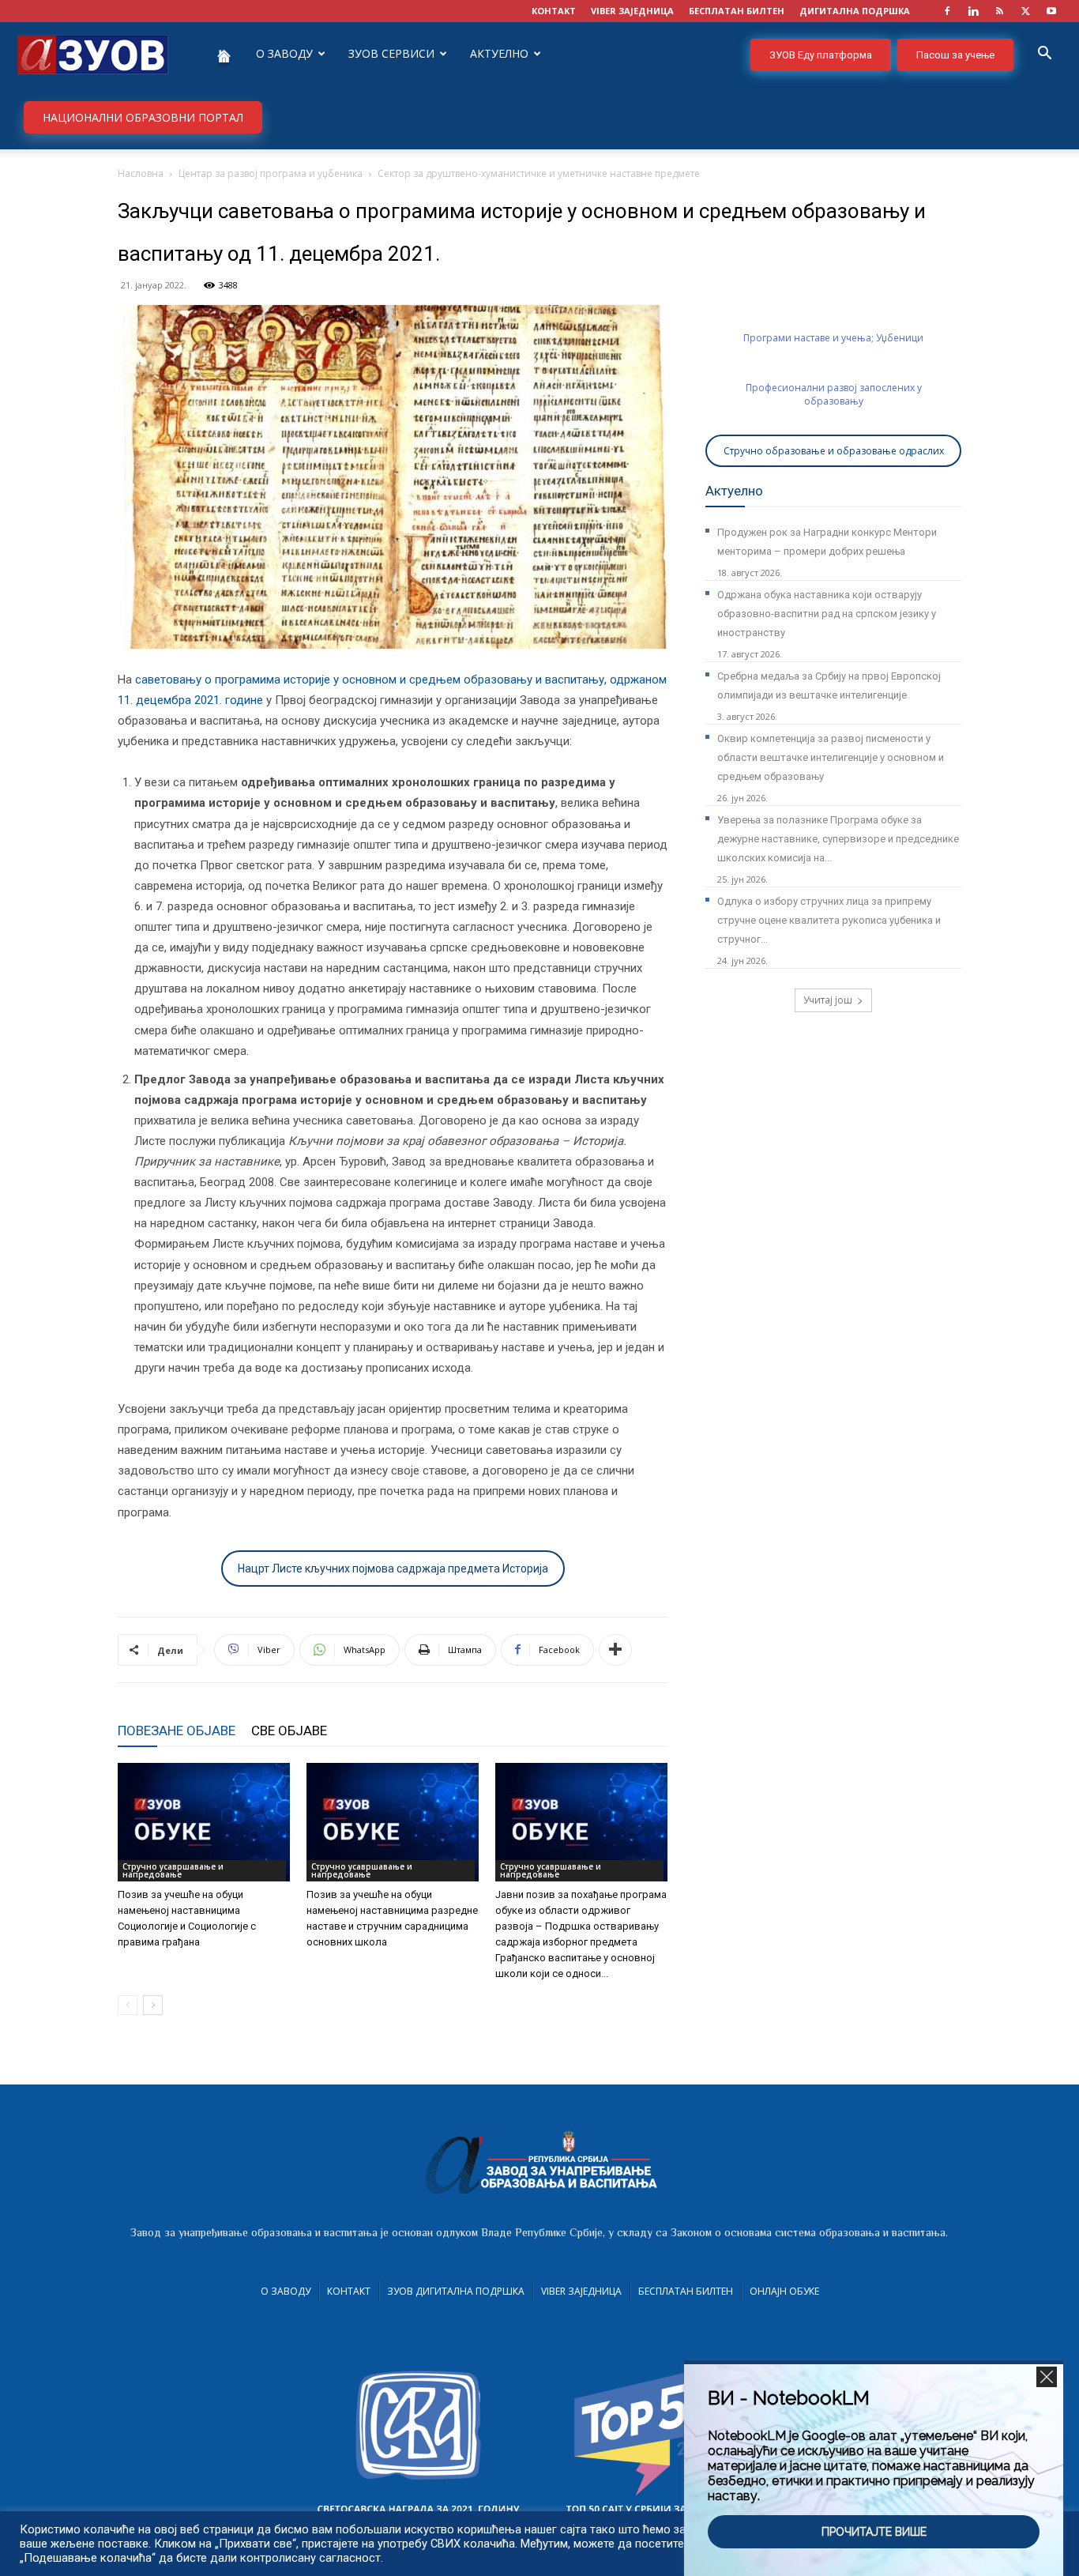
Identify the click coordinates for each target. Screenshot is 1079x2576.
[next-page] (153, 2005)
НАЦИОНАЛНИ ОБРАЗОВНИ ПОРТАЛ (143, 117)
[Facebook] (947, 11)
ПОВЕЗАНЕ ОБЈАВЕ (177, 1731)
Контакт (349, 2291)
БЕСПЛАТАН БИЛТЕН (737, 11)
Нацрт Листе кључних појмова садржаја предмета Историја (393, 1569)
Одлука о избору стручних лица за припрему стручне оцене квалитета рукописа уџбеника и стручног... (829, 920)
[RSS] (999, 11)
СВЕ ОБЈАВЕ (289, 1731)
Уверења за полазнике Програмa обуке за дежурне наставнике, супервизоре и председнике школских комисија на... (838, 839)
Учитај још (828, 1000)
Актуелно (499, 53)
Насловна (141, 173)
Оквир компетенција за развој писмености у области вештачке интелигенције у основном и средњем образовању (831, 757)
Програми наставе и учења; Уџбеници (833, 338)
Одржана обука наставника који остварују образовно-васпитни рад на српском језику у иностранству (827, 614)
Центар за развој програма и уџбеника (271, 173)
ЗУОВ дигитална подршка (456, 2291)
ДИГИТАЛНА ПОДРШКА (855, 11)
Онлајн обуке (784, 2291)
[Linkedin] (973, 11)
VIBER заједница (632, 11)
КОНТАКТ (554, 11)
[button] (1044, 55)
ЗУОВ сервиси (391, 53)
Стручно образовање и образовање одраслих (834, 451)
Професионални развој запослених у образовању (834, 394)
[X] (1025, 11)
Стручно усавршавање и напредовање (173, 1870)
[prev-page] (128, 2005)
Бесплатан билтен (686, 2291)
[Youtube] (1051, 11)
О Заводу (286, 2291)
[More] (615, 1650)
